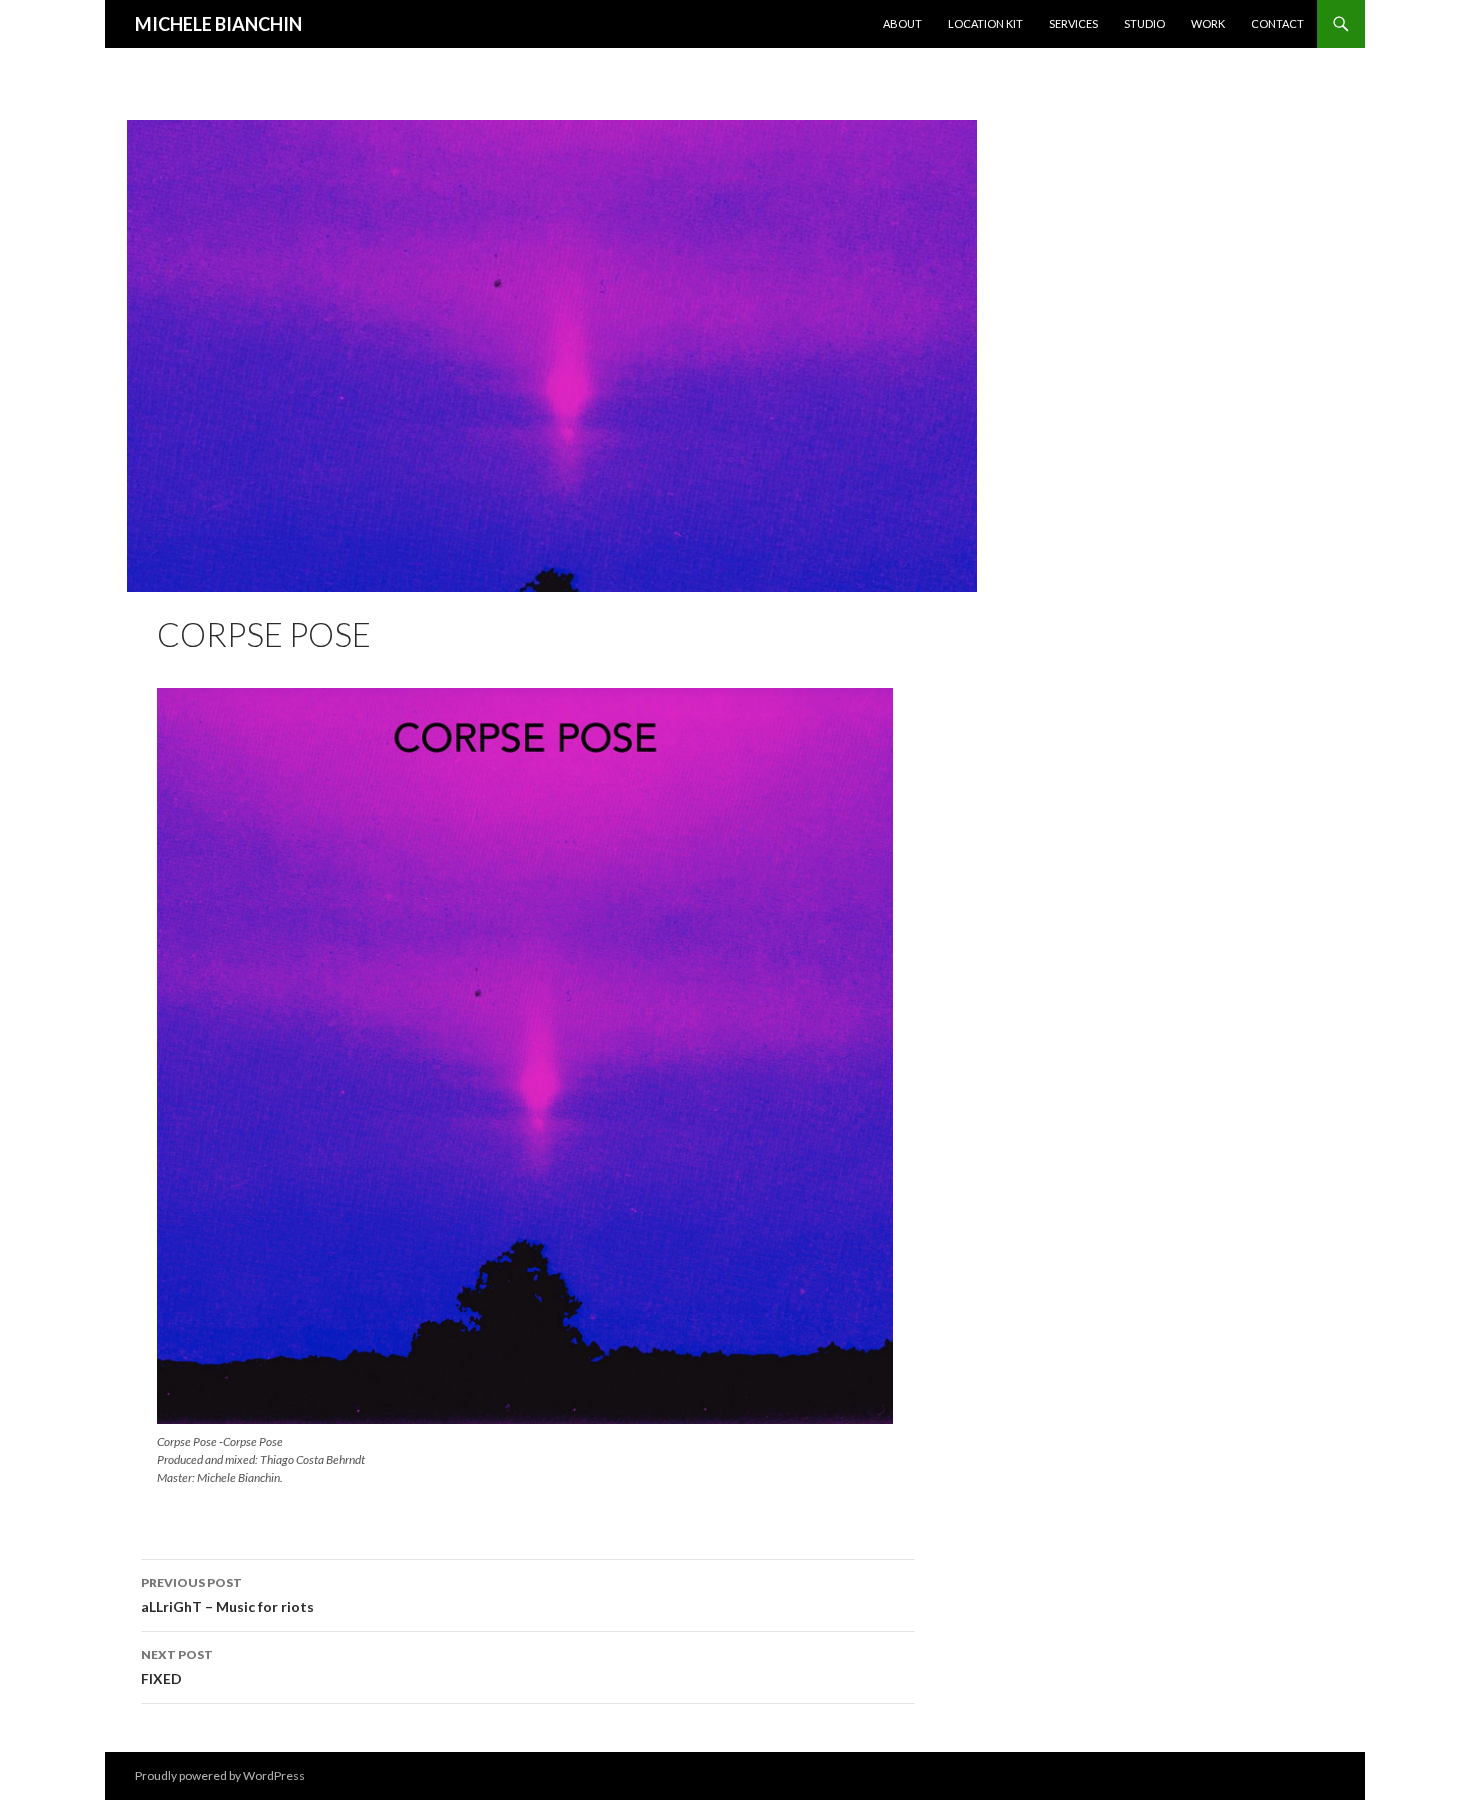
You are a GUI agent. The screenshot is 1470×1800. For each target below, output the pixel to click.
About (902, 23)
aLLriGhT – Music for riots (227, 1595)
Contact (1277, 23)
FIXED (177, 1667)
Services (1073, 23)
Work (1208, 23)
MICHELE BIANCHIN (218, 24)
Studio (1144, 23)
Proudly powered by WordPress (220, 1775)
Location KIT (985, 23)
